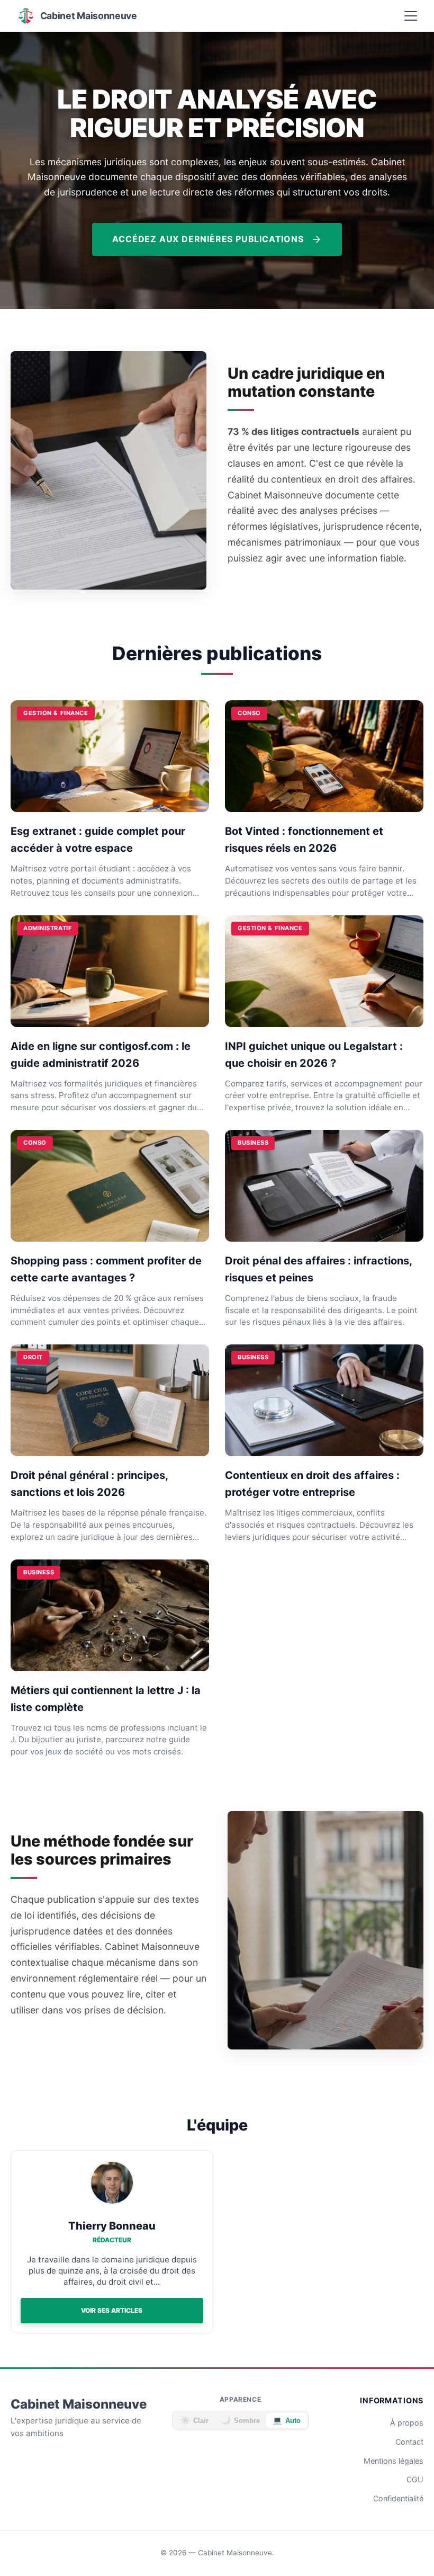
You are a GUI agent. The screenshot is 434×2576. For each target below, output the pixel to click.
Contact (409, 2442)
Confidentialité (398, 2498)
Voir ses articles (112, 2310)
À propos (407, 2423)
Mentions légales (394, 2461)
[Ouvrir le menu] (411, 16)
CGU (415, 2479)
